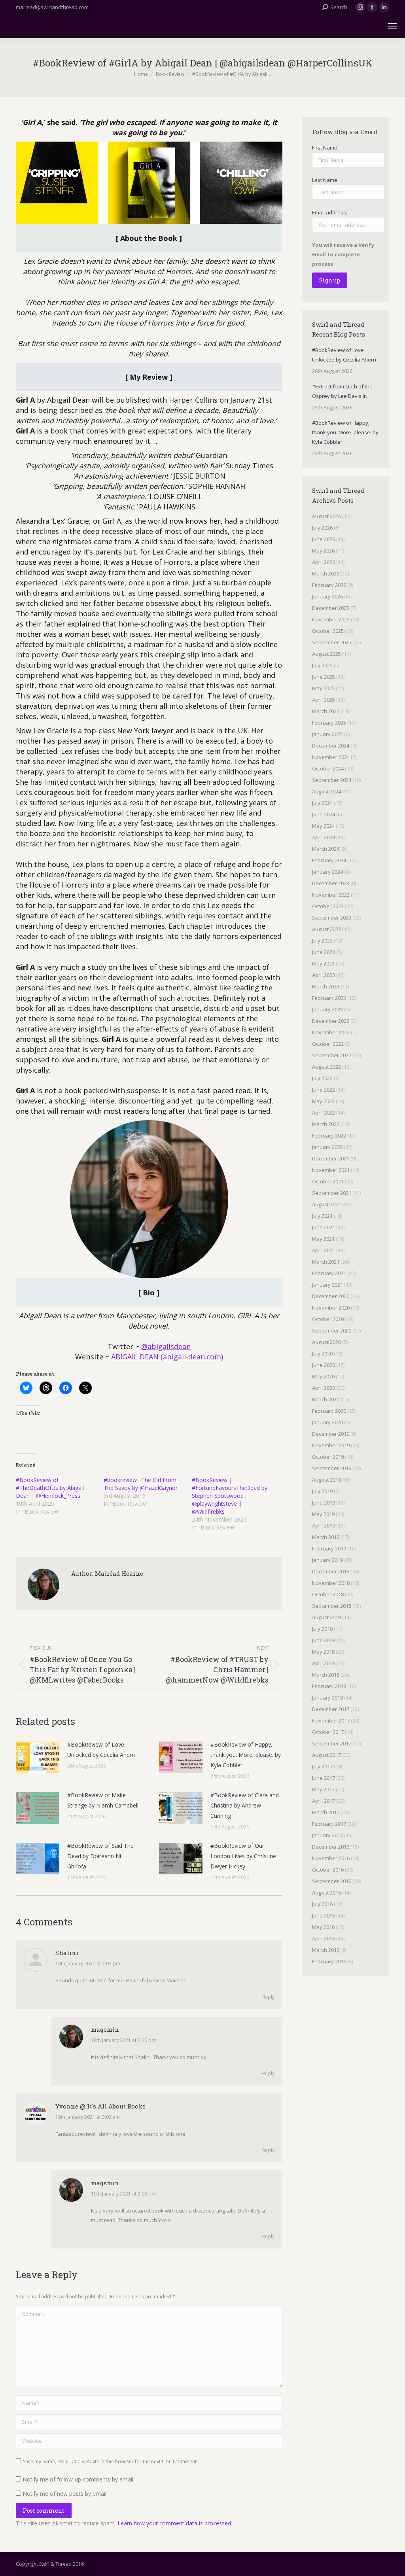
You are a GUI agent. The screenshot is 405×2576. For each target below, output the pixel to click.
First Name (325, 148)
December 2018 (331, 1571)
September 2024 (332, 780)
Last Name (325, 180)
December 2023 (331, 883)
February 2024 (329, 860)
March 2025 (326, 711)
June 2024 (324, 814)
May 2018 (323, 1652)
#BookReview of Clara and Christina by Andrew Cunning (245, 1805)
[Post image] (38, 1757)
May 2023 (323, 963)
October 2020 (328, 1319)
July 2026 (322, 528)
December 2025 (331, 608)
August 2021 (326, 1204)
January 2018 (327, 1698)
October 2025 (328, 631)
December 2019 (331, 1434)
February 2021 (329, 1273)
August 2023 (326, 929)
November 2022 (331, 1032)
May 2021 (323, 1239)
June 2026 (324, 539)
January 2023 (327, 1009)
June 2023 (324, 952)
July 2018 (322, 1629)
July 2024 (322, 803)
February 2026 (329, 585)
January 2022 (327, 1147)
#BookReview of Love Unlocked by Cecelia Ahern (101, 1750)
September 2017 (332, 1743)
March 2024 (326, 849)
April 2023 (324, 975)
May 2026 (323, 551)
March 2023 (326, 986)
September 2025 (332, 642)
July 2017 (322, 1766)
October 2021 (328, 1181)
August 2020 (326, 1342)
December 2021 (331, 1158)
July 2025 (322, 665)
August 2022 (326, 1067)
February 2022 (329, 1136)
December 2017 (331, 1709)
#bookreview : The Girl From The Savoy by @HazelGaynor (141, 1484)
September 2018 (332, 1606)
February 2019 (329, 1548)
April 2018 (324, 1663)
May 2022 (323, 1101)
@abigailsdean (166, 1346)
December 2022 (331, 1021)
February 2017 (329, 1824)
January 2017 (327, 1835)
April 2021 (324, 1250)
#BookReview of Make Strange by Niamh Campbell (103, 1800)
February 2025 (329, 723)
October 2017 (328, 1732)
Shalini (67, 1953)
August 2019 (326, 1480)
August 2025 (326, 654)
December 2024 (331, 746)
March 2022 (326, 1124)
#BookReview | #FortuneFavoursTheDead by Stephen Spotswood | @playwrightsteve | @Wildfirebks (230, 1496)
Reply (268, 1997)
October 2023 (328, 906)
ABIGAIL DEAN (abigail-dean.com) (167, 1357)
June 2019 (324, 1503)
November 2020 (331, 1308)
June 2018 (324, 1640)
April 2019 (324, 1526)
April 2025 (324, 700)
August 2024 (326, 791)
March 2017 (326, 1812)
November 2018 (331, 1583)
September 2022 (332, 1055)
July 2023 (322, 941)
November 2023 (331, 895)
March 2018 (326, 1675)
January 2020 (327, 1422)
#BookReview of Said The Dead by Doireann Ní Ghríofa (100, 1856)
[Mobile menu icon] (392, 26)
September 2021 (332, 1193)
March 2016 (326, 1950)
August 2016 (326, 1893)
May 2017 (323, 1789)
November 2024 (331, 757)
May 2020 (323, 1376)
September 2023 (332, 918)
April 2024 (324, 837)
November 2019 (331, 1445)
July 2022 (322, 1078)
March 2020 (326, 1399)
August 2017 (326, 1755)
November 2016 (331, 1858)
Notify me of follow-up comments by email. (79, 2479)
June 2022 (324, 1090)
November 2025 (331, 619)
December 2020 (331, 1296)
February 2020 (329, 1411)
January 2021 (327, 1285)
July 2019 (322, 1491)
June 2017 (324, 1778)
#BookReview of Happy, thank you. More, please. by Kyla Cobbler (246, 1755)
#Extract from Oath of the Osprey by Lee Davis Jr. (342, 391)
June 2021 (324, 1227)
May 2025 (323, 688)
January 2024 (327, 872)
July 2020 (322, 1353)
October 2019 (328, 1457)
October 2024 (328, 768)
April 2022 (324, 1113)
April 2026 (324, 562)
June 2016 (324, 1915)
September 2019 (332, 1468)
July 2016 (322, 1904)
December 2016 (331, 1847)
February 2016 (329, 1961)
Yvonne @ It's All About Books (100, 2106)
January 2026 (327, 596)
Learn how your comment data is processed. (175, 2523)
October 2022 (328, 1044)
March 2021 (326, 1262)
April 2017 (324, 1801)
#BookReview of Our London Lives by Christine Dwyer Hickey (243, 1856)
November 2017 (331, 1720)
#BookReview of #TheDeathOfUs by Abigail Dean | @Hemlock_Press (50, 1488)
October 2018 (328, 1594)
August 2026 (326, 516)
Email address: (330, 212)
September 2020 (332, 1331)
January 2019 (327, 1560)
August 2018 (326, 1617)
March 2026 (326, 573)
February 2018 (329, 1686)
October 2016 (328, 1870)
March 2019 (326, 1537)
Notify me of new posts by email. (65, 2494)
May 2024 (323, 826)
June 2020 (324, 1365)
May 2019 (323, 1514)
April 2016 (324, 1938)
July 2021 (322, 1216)
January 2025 (327, 734)
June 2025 (324, 677)
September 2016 (332, 1881)
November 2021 (331, 1170)
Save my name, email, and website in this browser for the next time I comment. (110, 2461)
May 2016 (323, 1927)
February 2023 (329, 998)
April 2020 (324, 1388)
